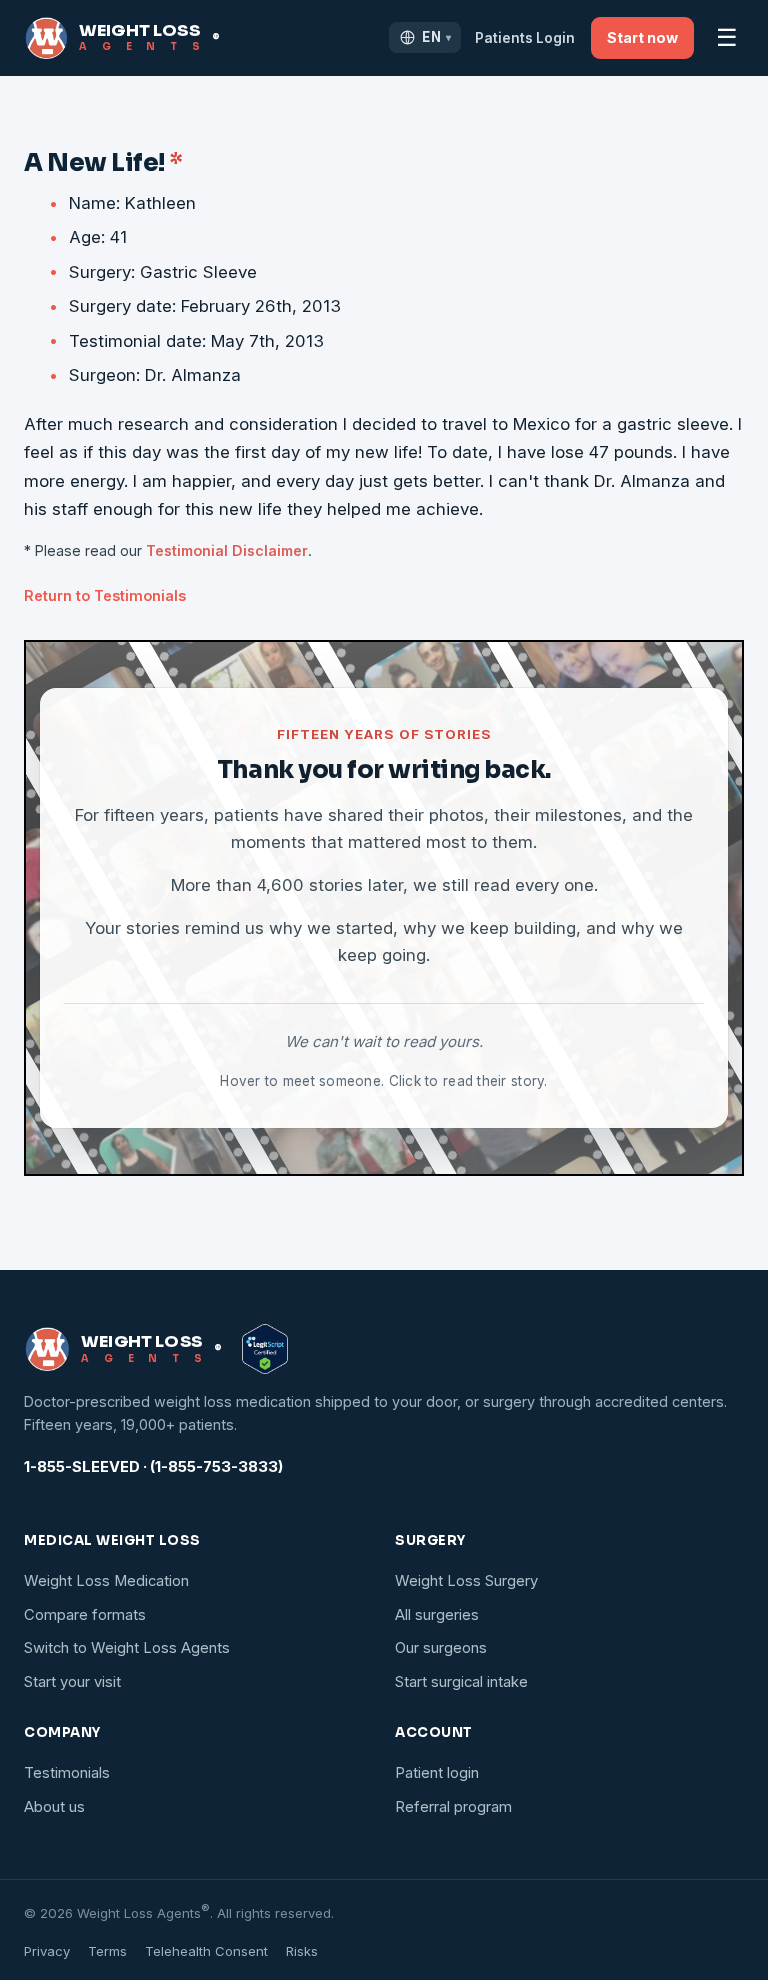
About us (54, 1807)
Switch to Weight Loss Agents (127, 1648)
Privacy (47, 1951)
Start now (642, 37)
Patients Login (525, 38)
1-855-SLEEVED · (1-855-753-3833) (153, 1467)
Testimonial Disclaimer (227, 550)
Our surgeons (441, 1648)
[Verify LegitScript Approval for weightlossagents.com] (265, 1349)
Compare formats (85, 1615)
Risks (302, 1951)
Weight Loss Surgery (466, 1581)
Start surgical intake (461, 1682)
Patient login (437, 1773)
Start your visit (72, 1682)
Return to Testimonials (105, 595)
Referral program (453, 1807)
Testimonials (67, 1773)
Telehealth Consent (206, 1951)
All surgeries (437, 1615)
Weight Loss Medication (106, 1581)
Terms (107, 1951)
